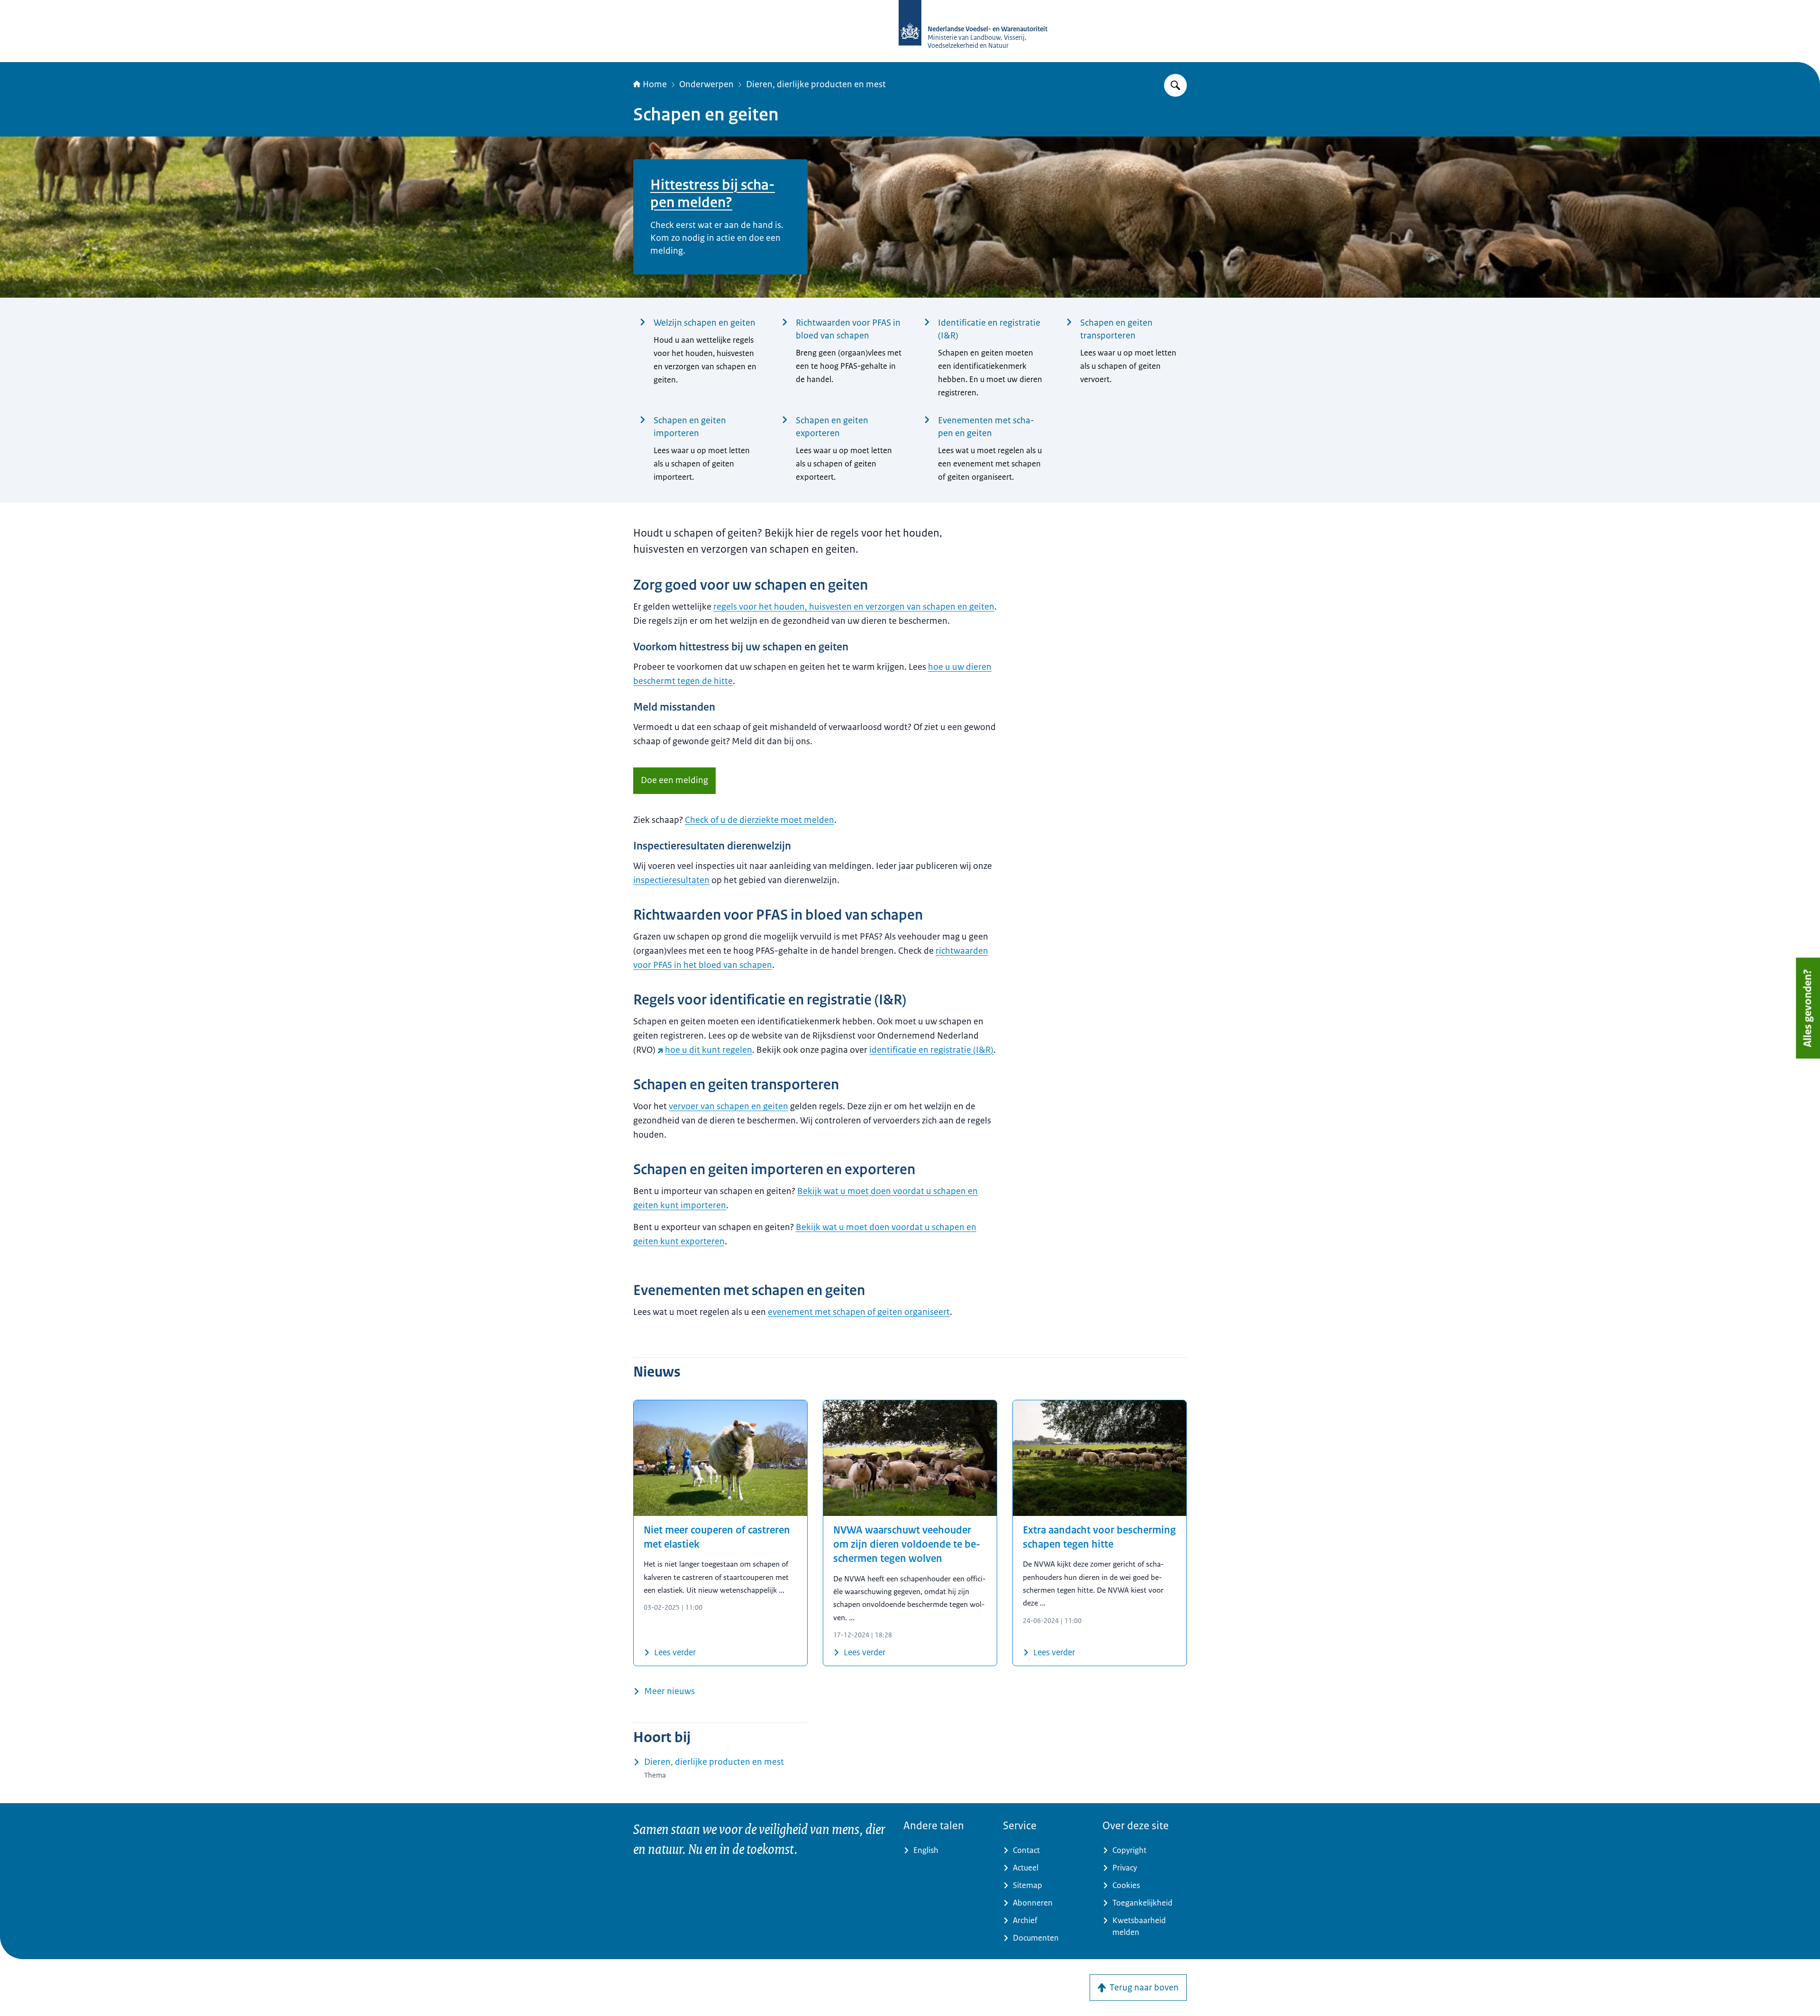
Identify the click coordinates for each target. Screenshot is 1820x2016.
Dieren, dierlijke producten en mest (816, 84)
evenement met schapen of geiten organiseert (859, 1312)
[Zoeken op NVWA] (1175, 85)
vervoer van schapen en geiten (728, 1106)
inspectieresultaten (671, 880)
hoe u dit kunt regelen (709, 1050)
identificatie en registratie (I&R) (931, 1050)
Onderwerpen (706, 84)
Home (655, 84)
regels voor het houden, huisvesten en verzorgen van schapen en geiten (854, 607)
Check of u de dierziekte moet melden (760, 820)
